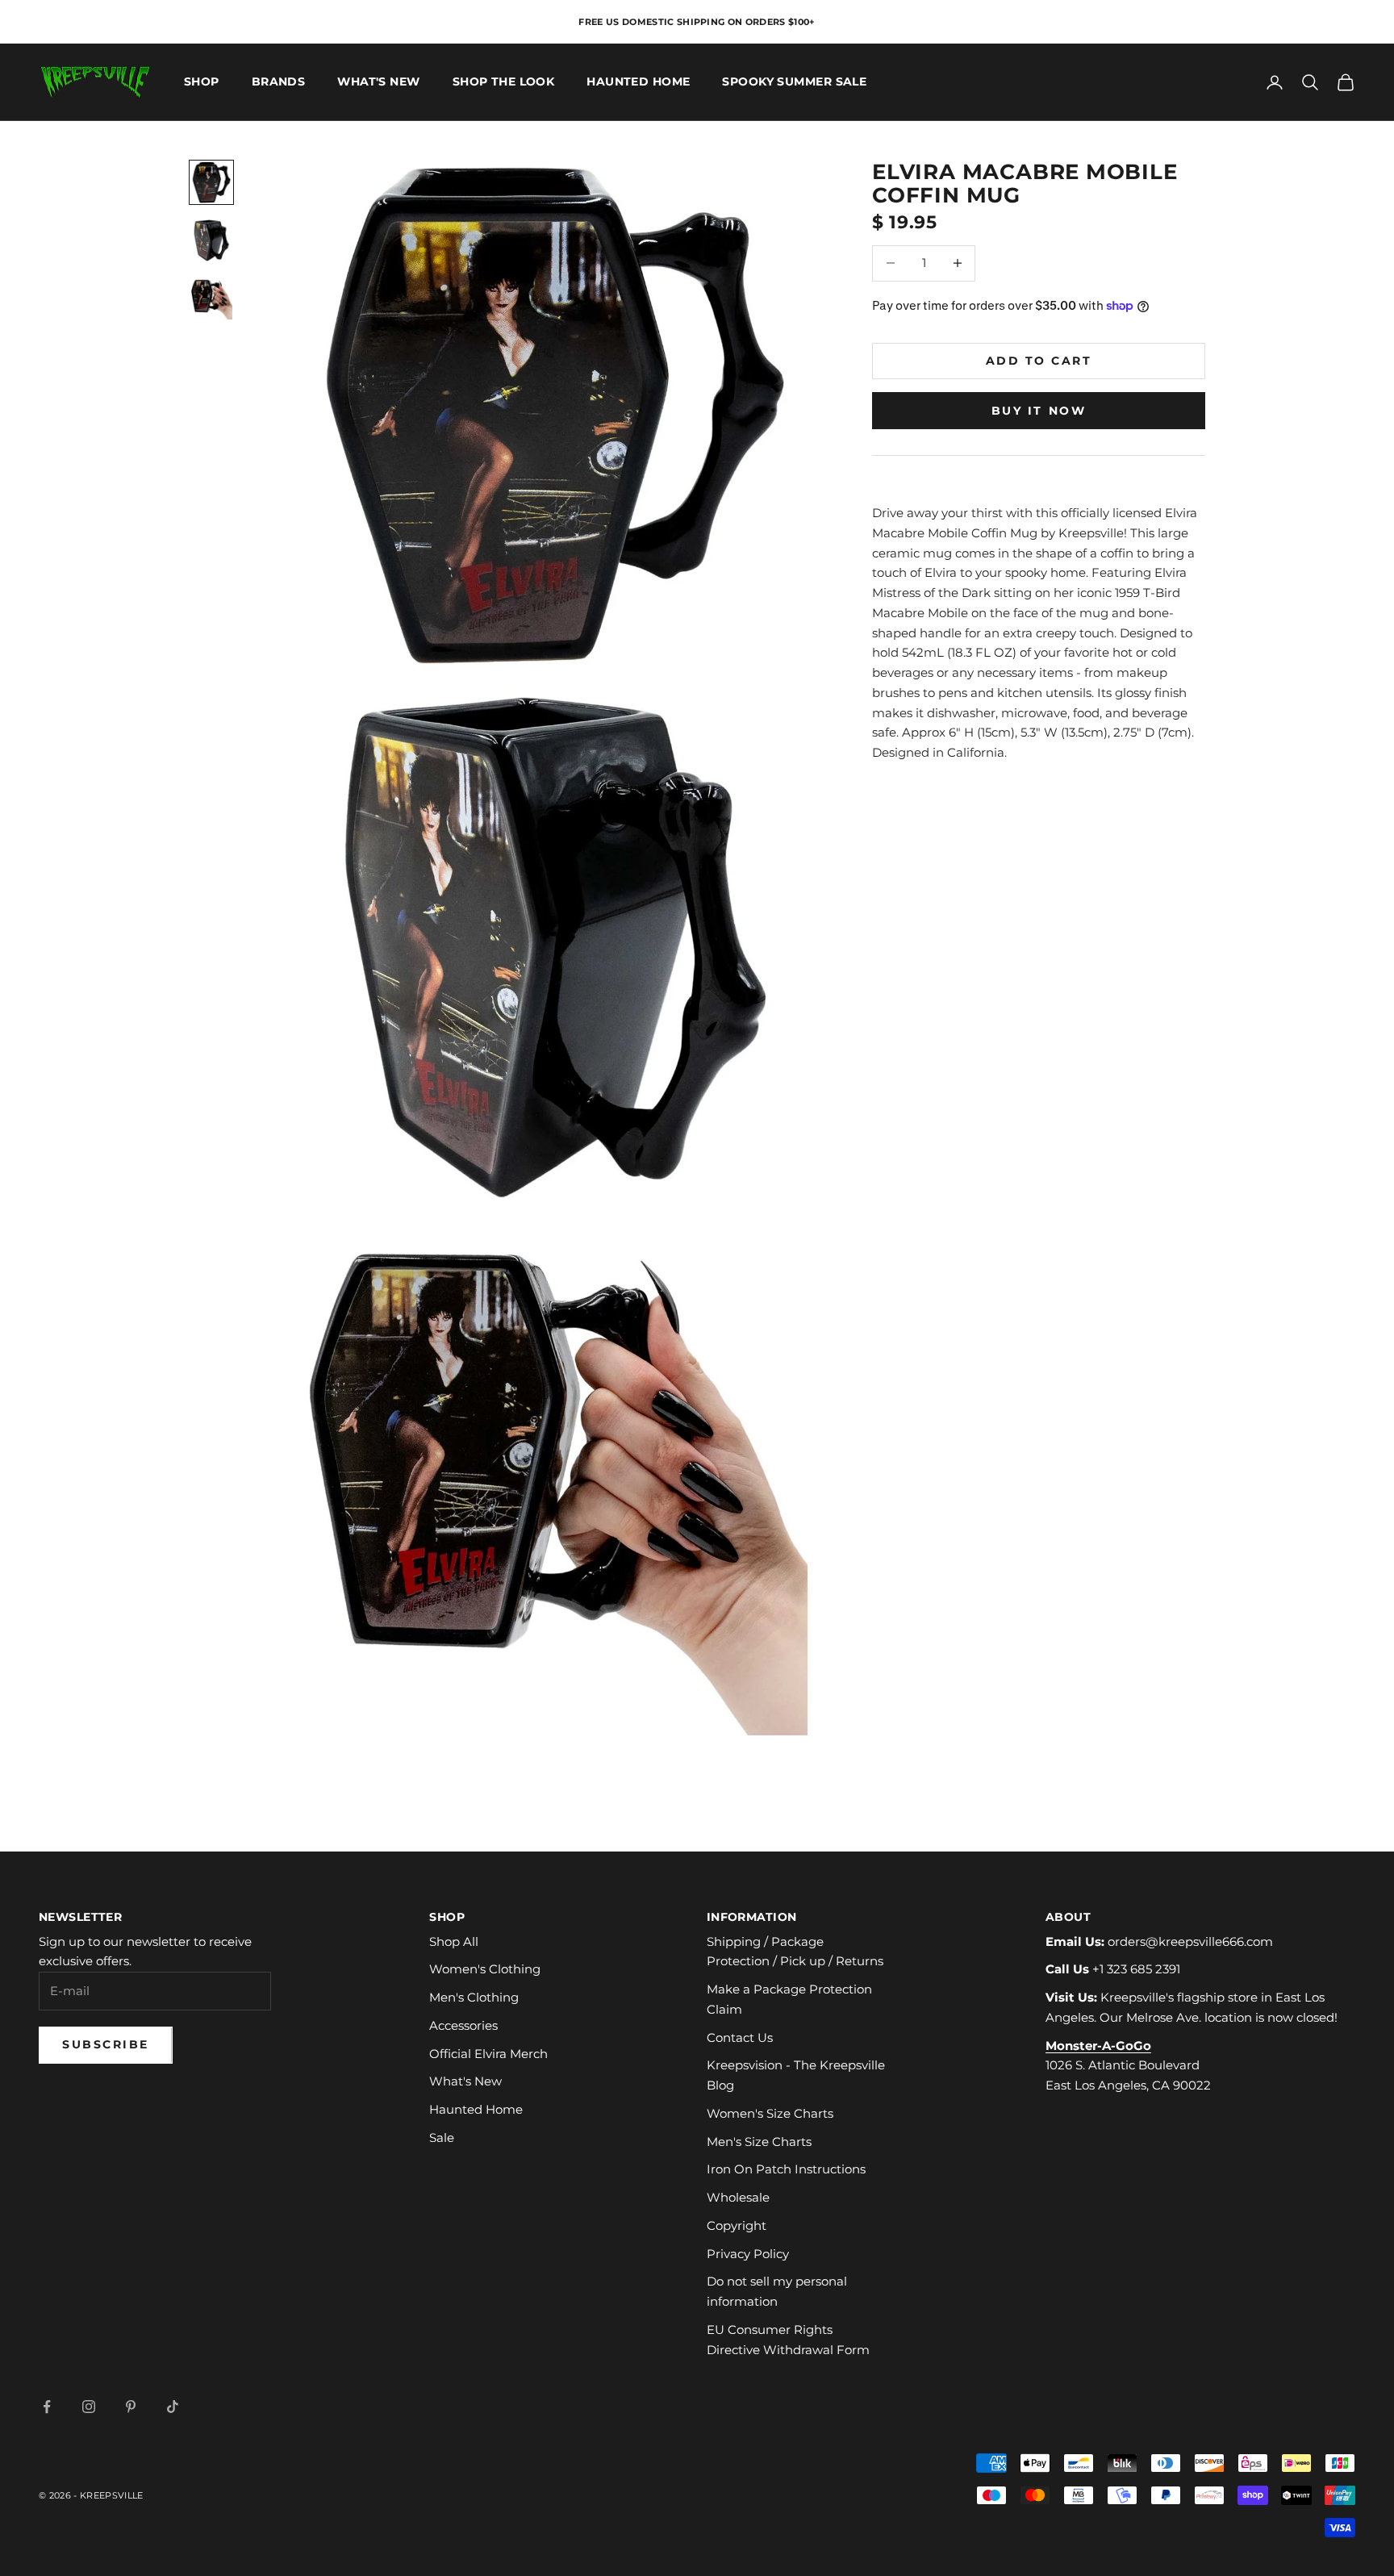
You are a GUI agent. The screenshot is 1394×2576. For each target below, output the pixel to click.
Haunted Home (638, 82)
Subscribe (106, 2044)
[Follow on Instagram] (89, 2407)
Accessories (463, 2025)
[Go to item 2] (211, 240)
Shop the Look (504, 82)
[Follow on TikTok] (173, 2407)
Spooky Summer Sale (794, 82)
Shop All (454, 1941)
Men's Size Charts (759, 2142)
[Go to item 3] (211, 299)
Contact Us (740, 2037)
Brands (279, 82)
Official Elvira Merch (488, 2054)
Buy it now (1039, 410)
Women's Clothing (485, 1969)
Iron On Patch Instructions (786, 2169)
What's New (378, 82)
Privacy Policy (748, 2254)
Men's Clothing (474, 1997)
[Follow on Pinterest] (131, 2407)
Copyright (737, 2225)
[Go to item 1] (211, 182)
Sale (442, 2138)
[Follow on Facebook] (47, 2407)
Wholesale (738, 2197)
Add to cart (1039, 360)
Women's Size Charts (770, 2113)
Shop (202, 82)
